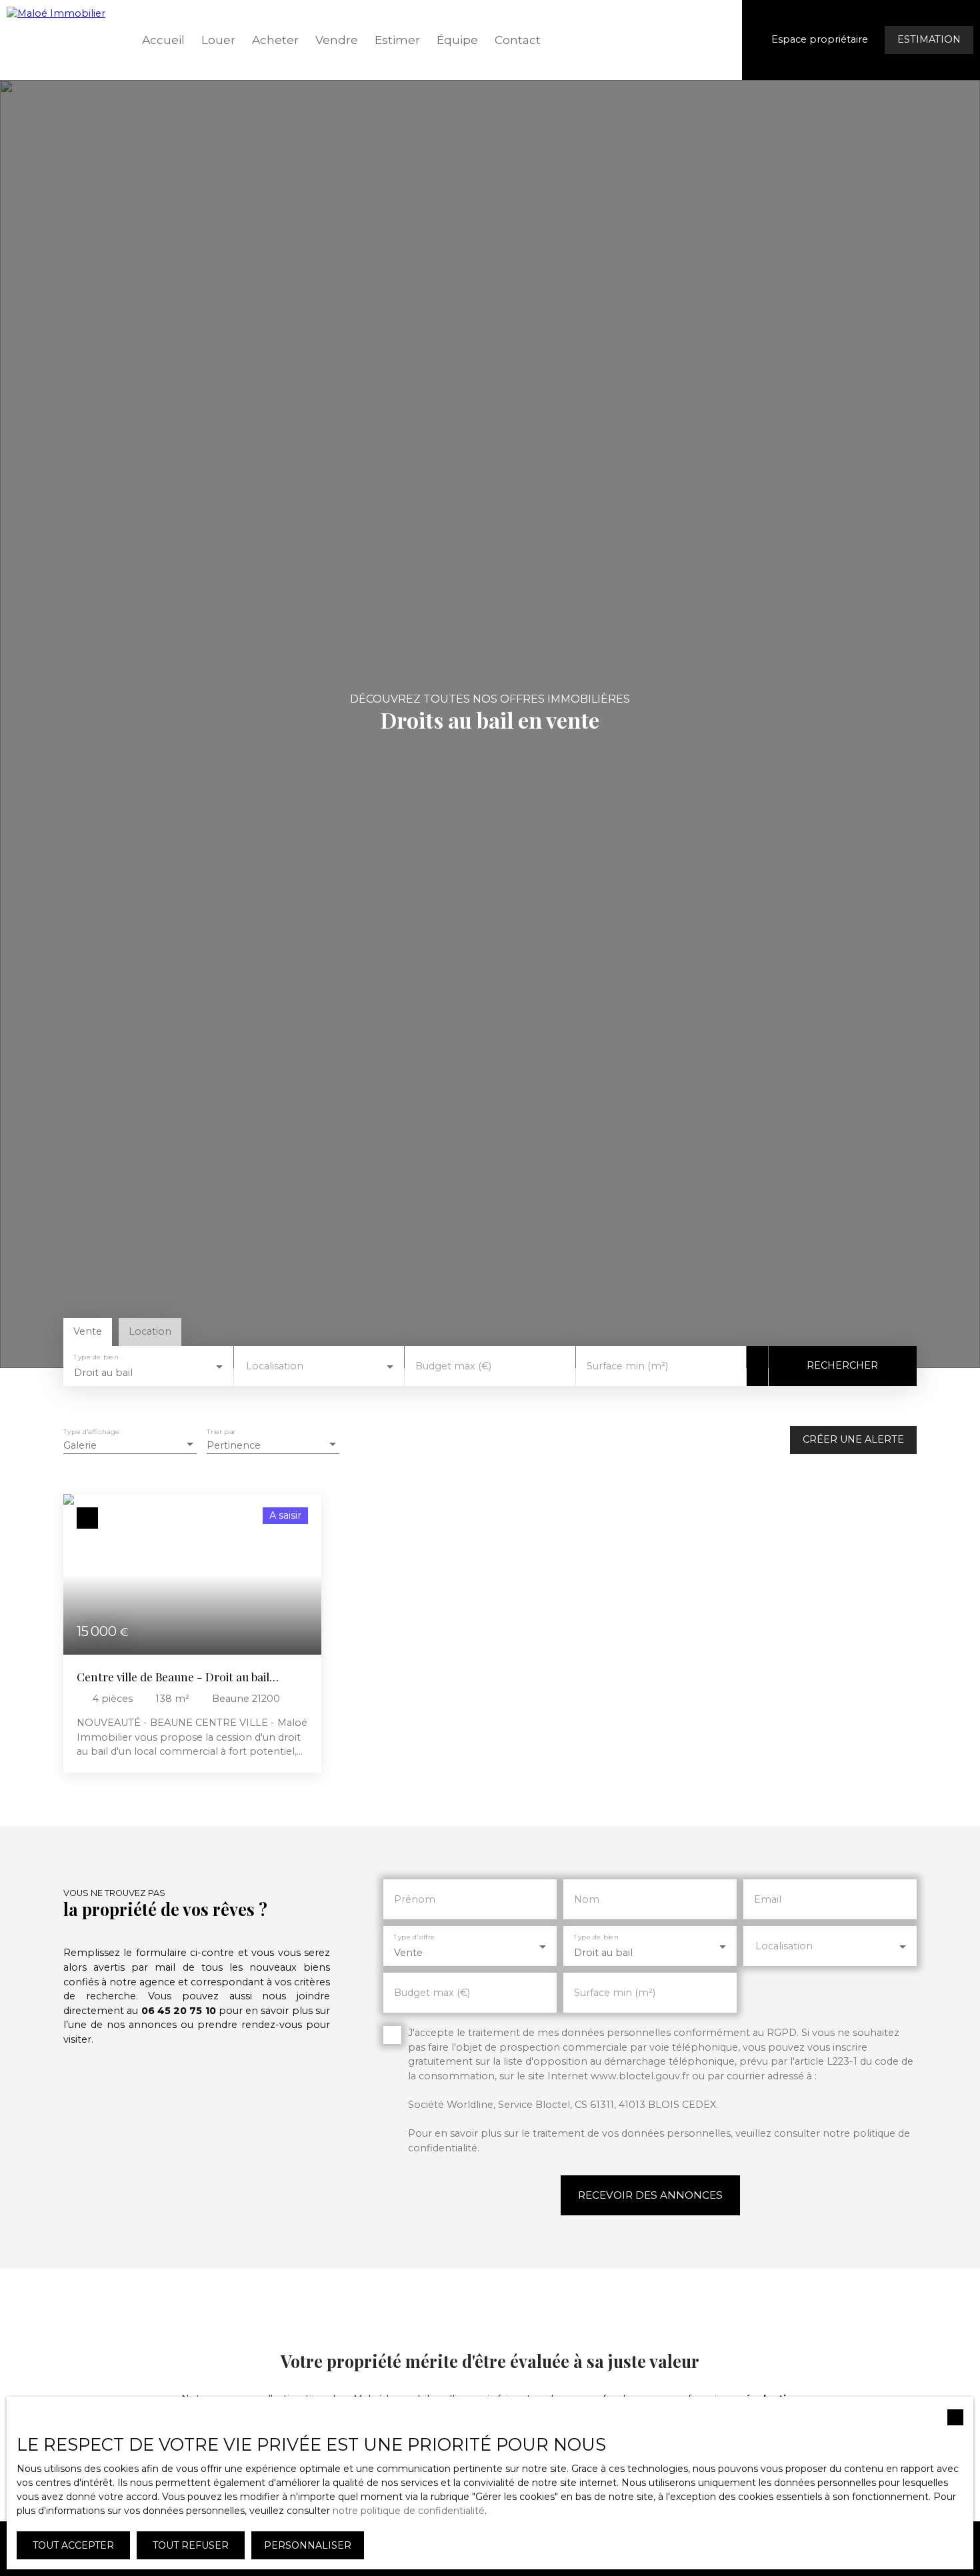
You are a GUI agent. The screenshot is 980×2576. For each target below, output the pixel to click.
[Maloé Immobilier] (63, 40)
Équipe (457, 40)
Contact (518, 40)
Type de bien (96, 1357)
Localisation (275, 1366)
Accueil (163, 40)
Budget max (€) (453, 1366)
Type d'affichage (91, 1432)
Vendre (337, 40)
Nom (587, 1899)
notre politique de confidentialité (409, 2511)
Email (768, 1899)
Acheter (275, 40)
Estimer (397, 40)
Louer (218, 40)
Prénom (415, 1899)
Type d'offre (414, 1938)
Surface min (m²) (627, 1366)
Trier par (221, 1432)
